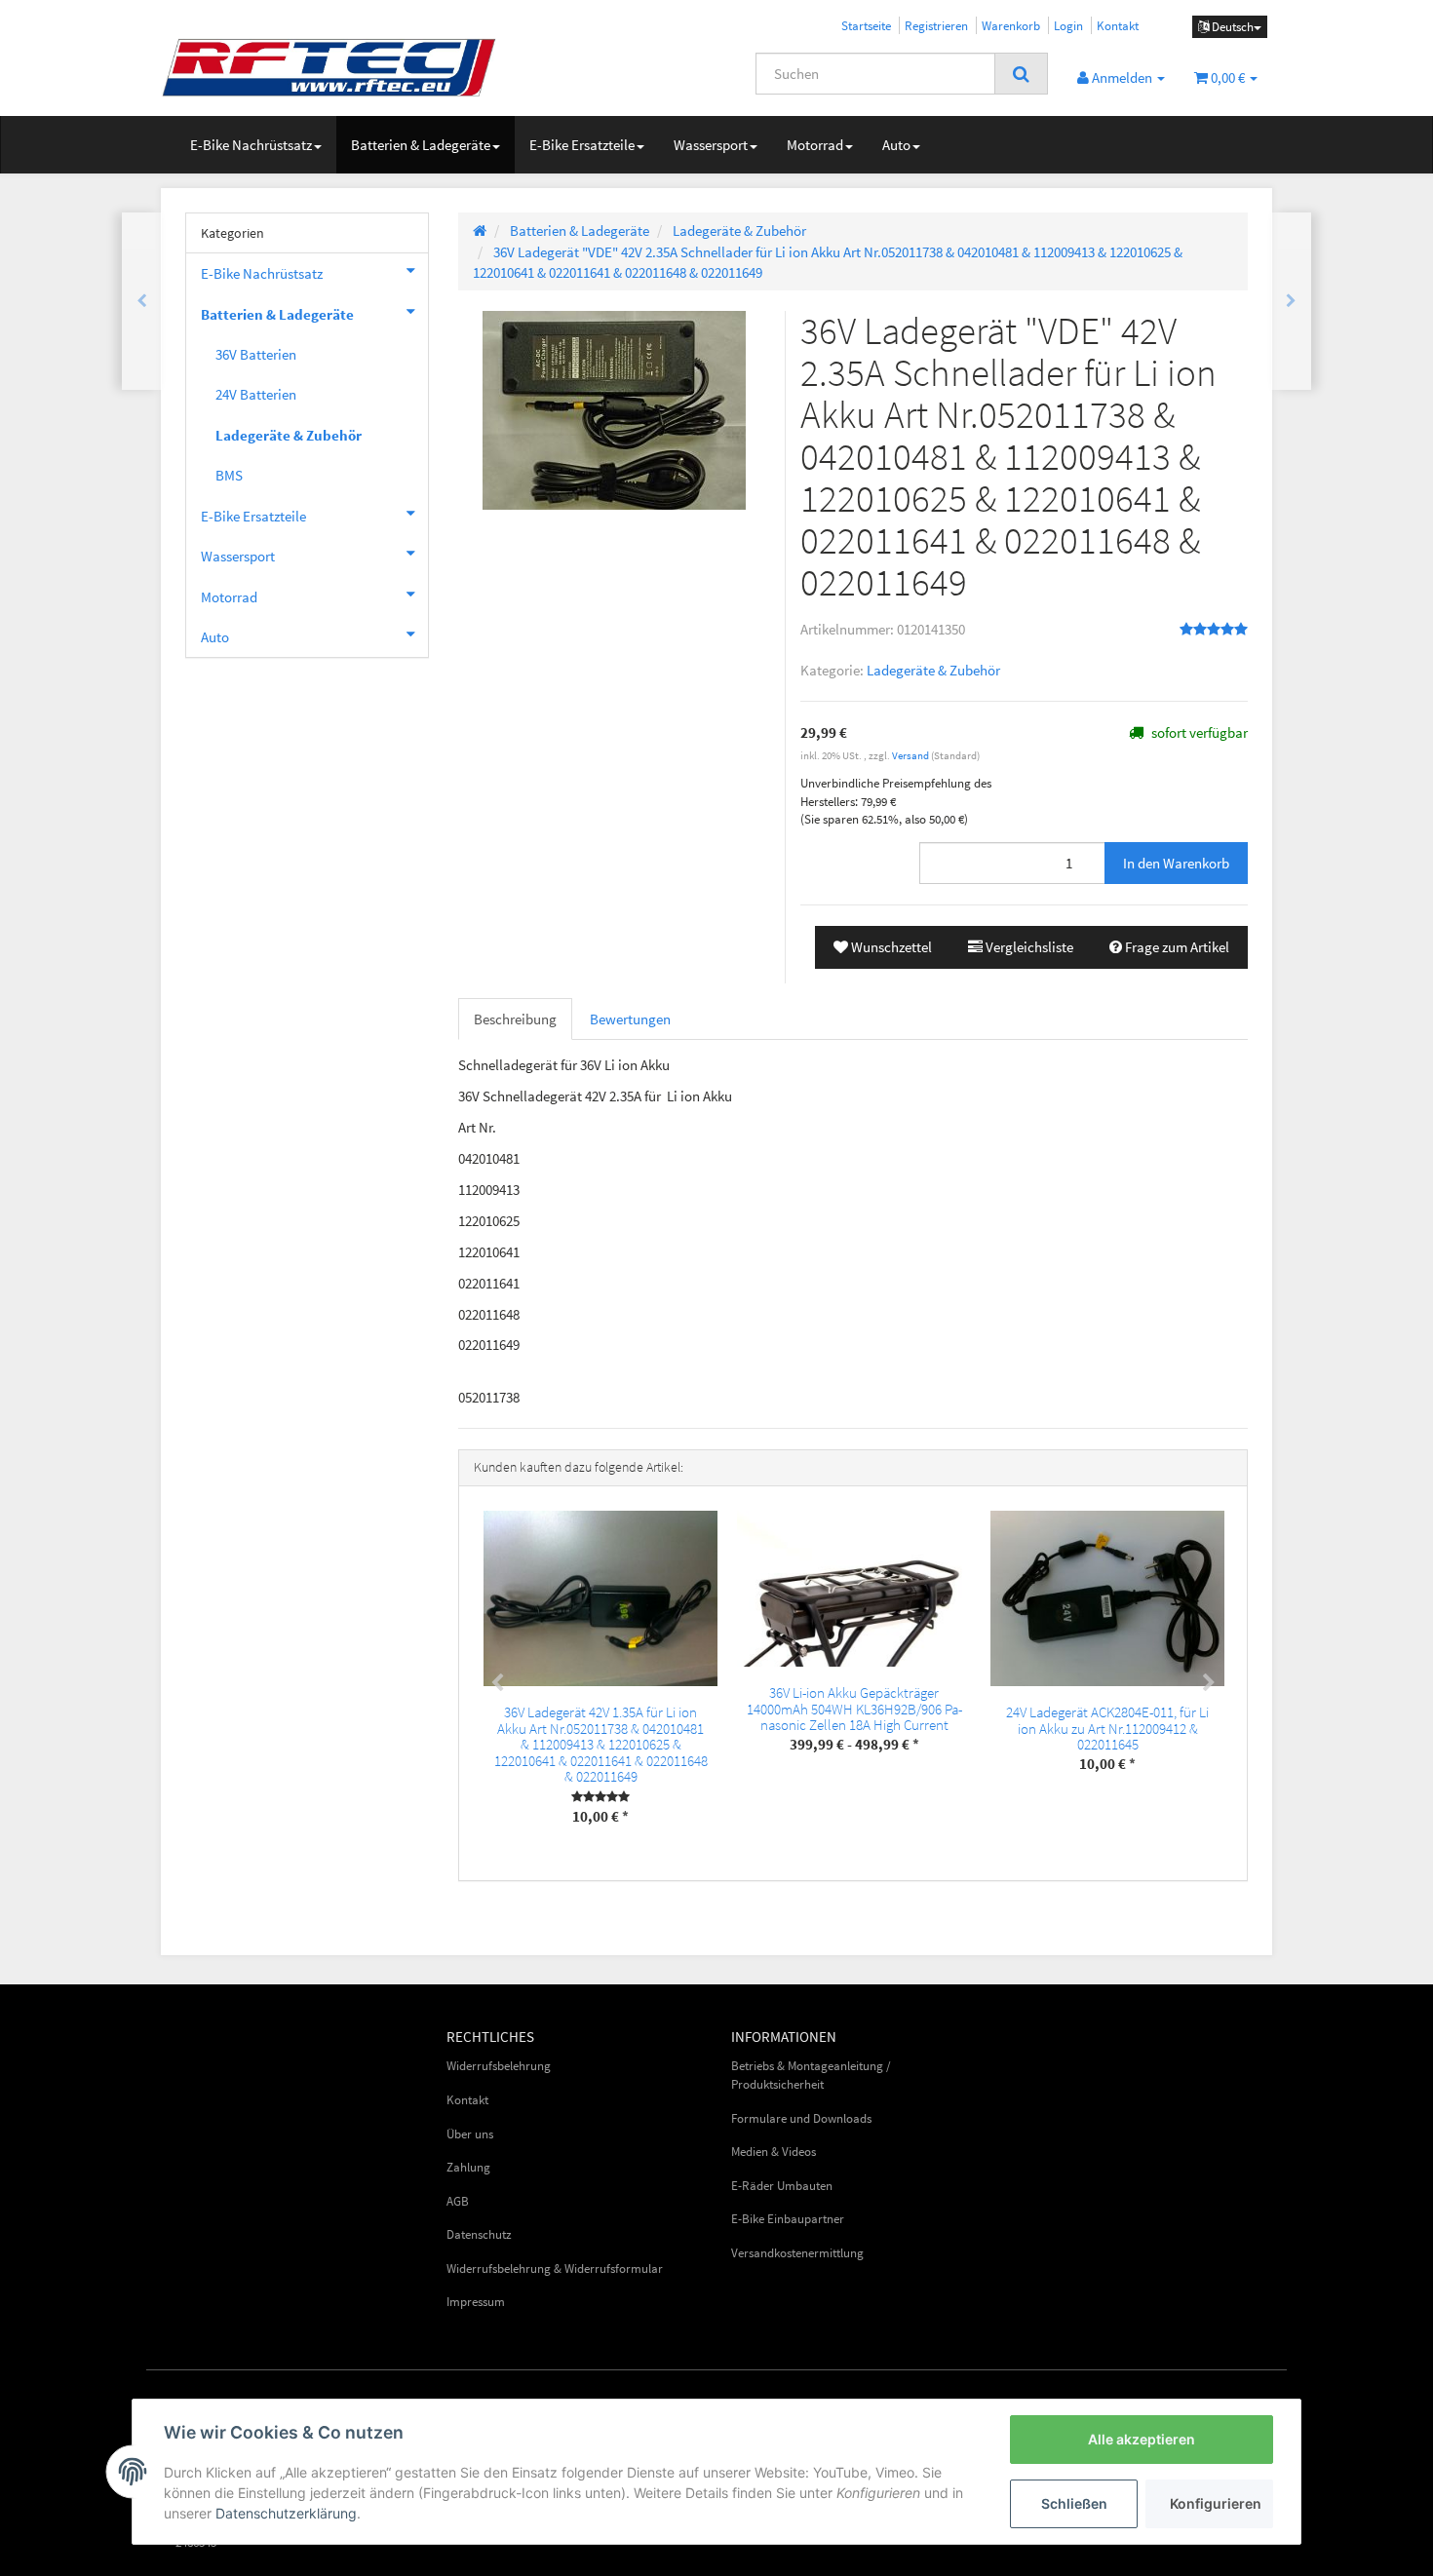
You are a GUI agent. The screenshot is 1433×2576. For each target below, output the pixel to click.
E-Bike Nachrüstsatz (251, 145)
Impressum (476, 2302)
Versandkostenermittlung (797, 2253)
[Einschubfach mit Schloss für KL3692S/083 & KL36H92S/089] (142, 301)
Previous (497, 1683)
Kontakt (1118, 25)
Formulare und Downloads (801, 2118)
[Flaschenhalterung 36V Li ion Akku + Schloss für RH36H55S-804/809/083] (1291, 301)
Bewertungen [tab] (630, 1019)
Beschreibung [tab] (515, 1019)
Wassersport (711, 145)
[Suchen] (1021, 74)
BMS (229, 475)
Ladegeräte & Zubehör (933, 670)
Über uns (470, 2134)
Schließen (1074, 2503)
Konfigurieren (1216, 2503)
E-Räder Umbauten (782, 2186)
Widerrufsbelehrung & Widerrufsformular (555, 2268)
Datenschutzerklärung (286, 2513)
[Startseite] (480, 231)
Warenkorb (1011, 25)
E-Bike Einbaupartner (788, 2219)
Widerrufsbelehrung (499, 2066)
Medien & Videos (774, 2152)
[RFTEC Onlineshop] (336, 67)
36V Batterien (256, 354)
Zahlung (468, 2167)
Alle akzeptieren (1142, 2439)
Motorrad (815, 145)
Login (1068, 25)
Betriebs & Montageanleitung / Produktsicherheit (811, 2075)
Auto (896, 145)
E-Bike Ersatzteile (582, 145)
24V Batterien (256, 394)
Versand (911, 755)
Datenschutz (479, 2234)
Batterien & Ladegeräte (421, 145)
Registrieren (936, 25)
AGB (458, 2201)
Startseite (866, 25)
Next (1209, 1683)
